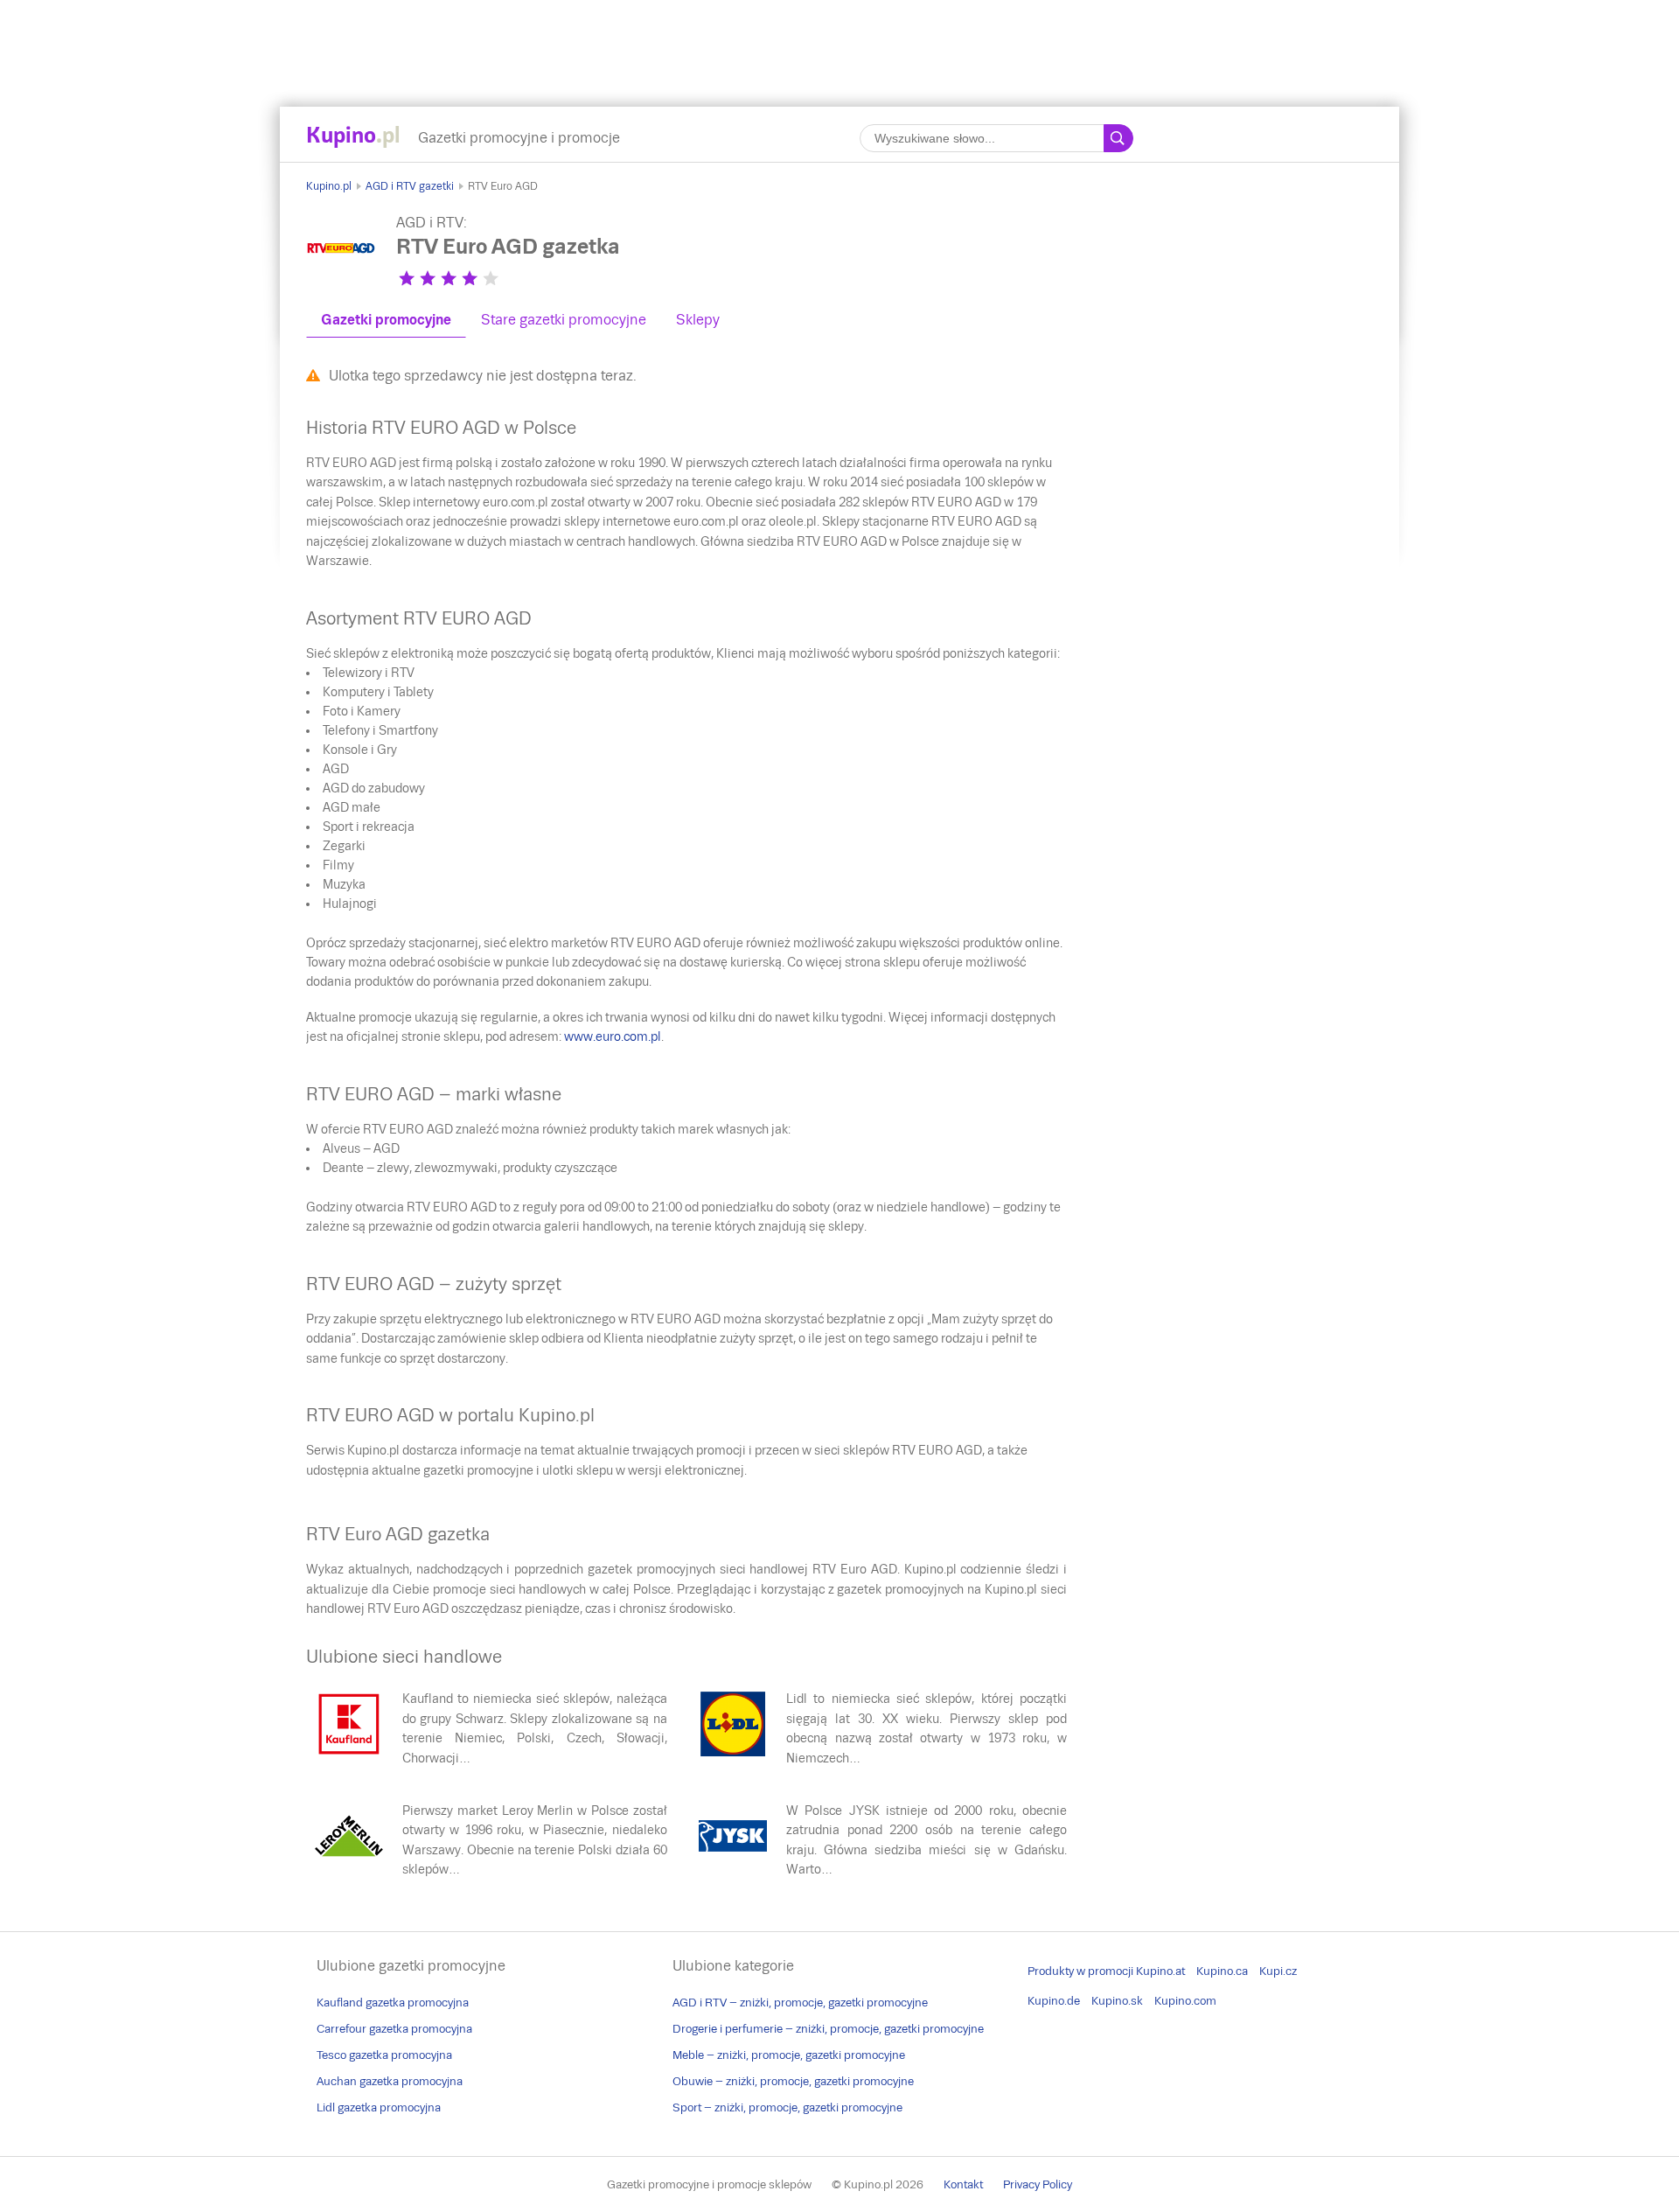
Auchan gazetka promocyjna (390, 2081)
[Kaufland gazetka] (349, 1755)
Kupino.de (1054, 2001)
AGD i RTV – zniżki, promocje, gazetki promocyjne (800, 2003)
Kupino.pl (329, 186)
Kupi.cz (1278, 1971)
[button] (407, 278)
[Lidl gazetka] (733, 1755)
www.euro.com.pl (613, 1036)
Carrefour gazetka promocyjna (394, 2029)
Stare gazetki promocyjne (564, 320)
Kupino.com (1185, 2001)
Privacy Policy (1038, 2184)
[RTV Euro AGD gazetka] (341, 279)
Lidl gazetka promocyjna (379, 2107)
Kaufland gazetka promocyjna (393, 2003)
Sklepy (698, 320)
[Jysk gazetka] (733, 1867)
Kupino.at (1160, 1971)
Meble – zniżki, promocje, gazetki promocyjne (789, 2055)
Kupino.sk (1117, 2001)
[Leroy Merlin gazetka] (349, 1867)
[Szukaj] (1118, 138)
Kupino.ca (1222, 1971)
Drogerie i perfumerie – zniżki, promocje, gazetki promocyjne (828, 2029)
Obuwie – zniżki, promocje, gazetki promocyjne (793, 2081)
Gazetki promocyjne (386, 320)
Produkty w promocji (1080, 1971)
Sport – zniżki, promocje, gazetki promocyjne (787, 2107)
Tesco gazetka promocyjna (384, 2055)
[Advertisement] (839, 39)
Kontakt (963, 2184)
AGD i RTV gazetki (410, 186)
